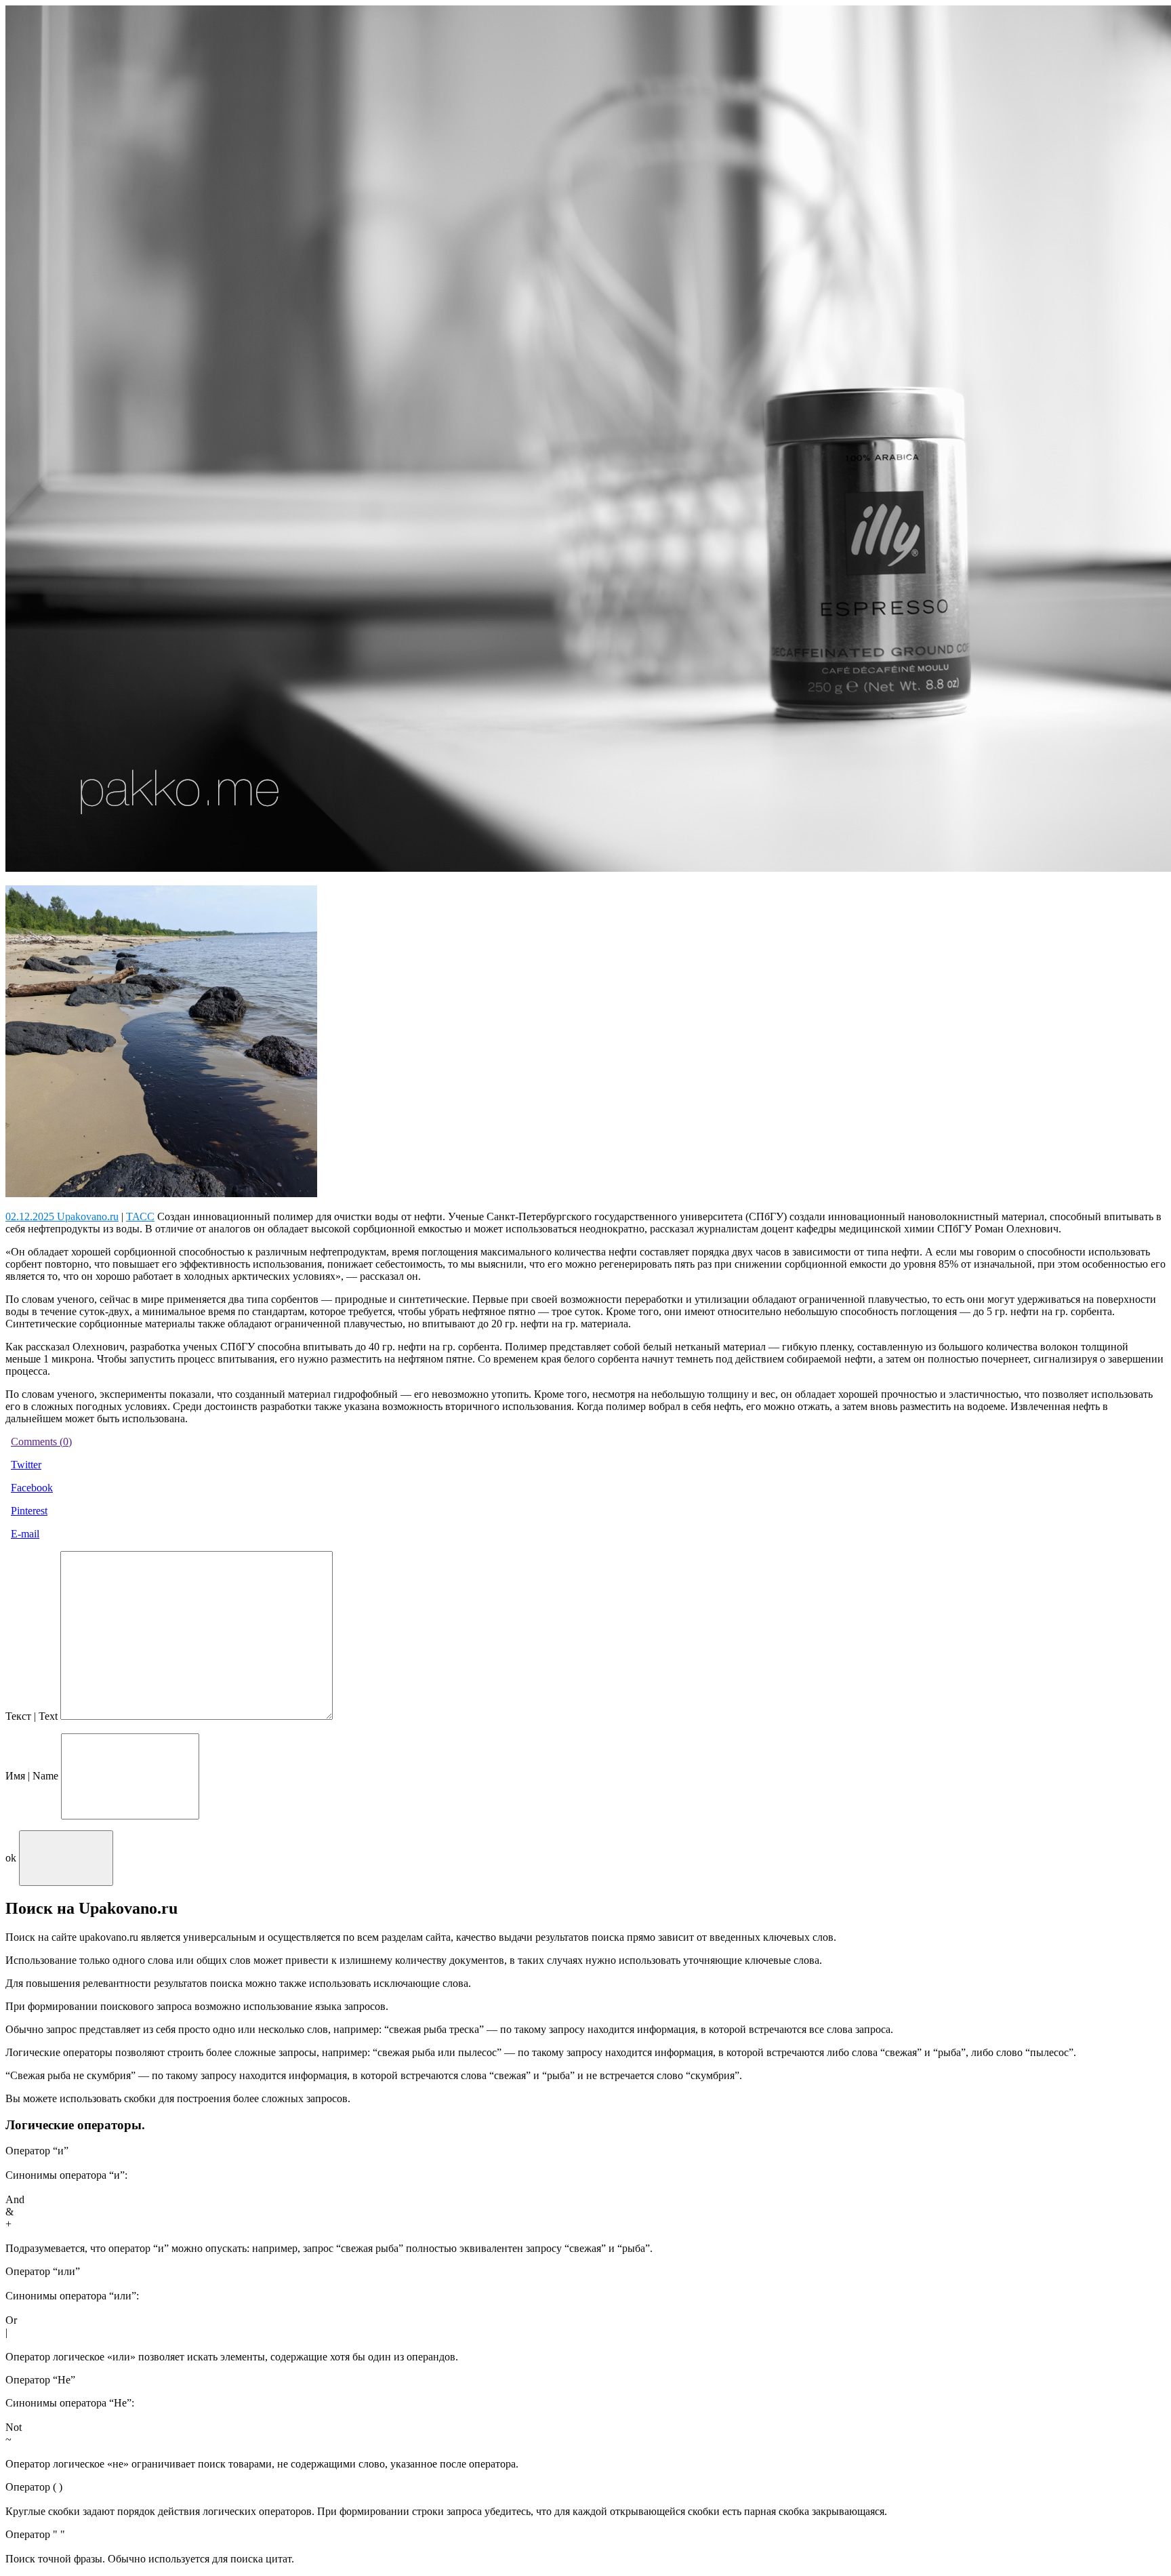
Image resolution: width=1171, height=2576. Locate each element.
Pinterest (29, 1511)
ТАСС (140, 1216)
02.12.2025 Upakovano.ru (62, 1216)
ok (11, 1858)
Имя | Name (32, 1776)
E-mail (25, 1534)
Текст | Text (32, 1716)
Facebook (32, 1488)
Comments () (41, 1442)
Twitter (26, 1465)
